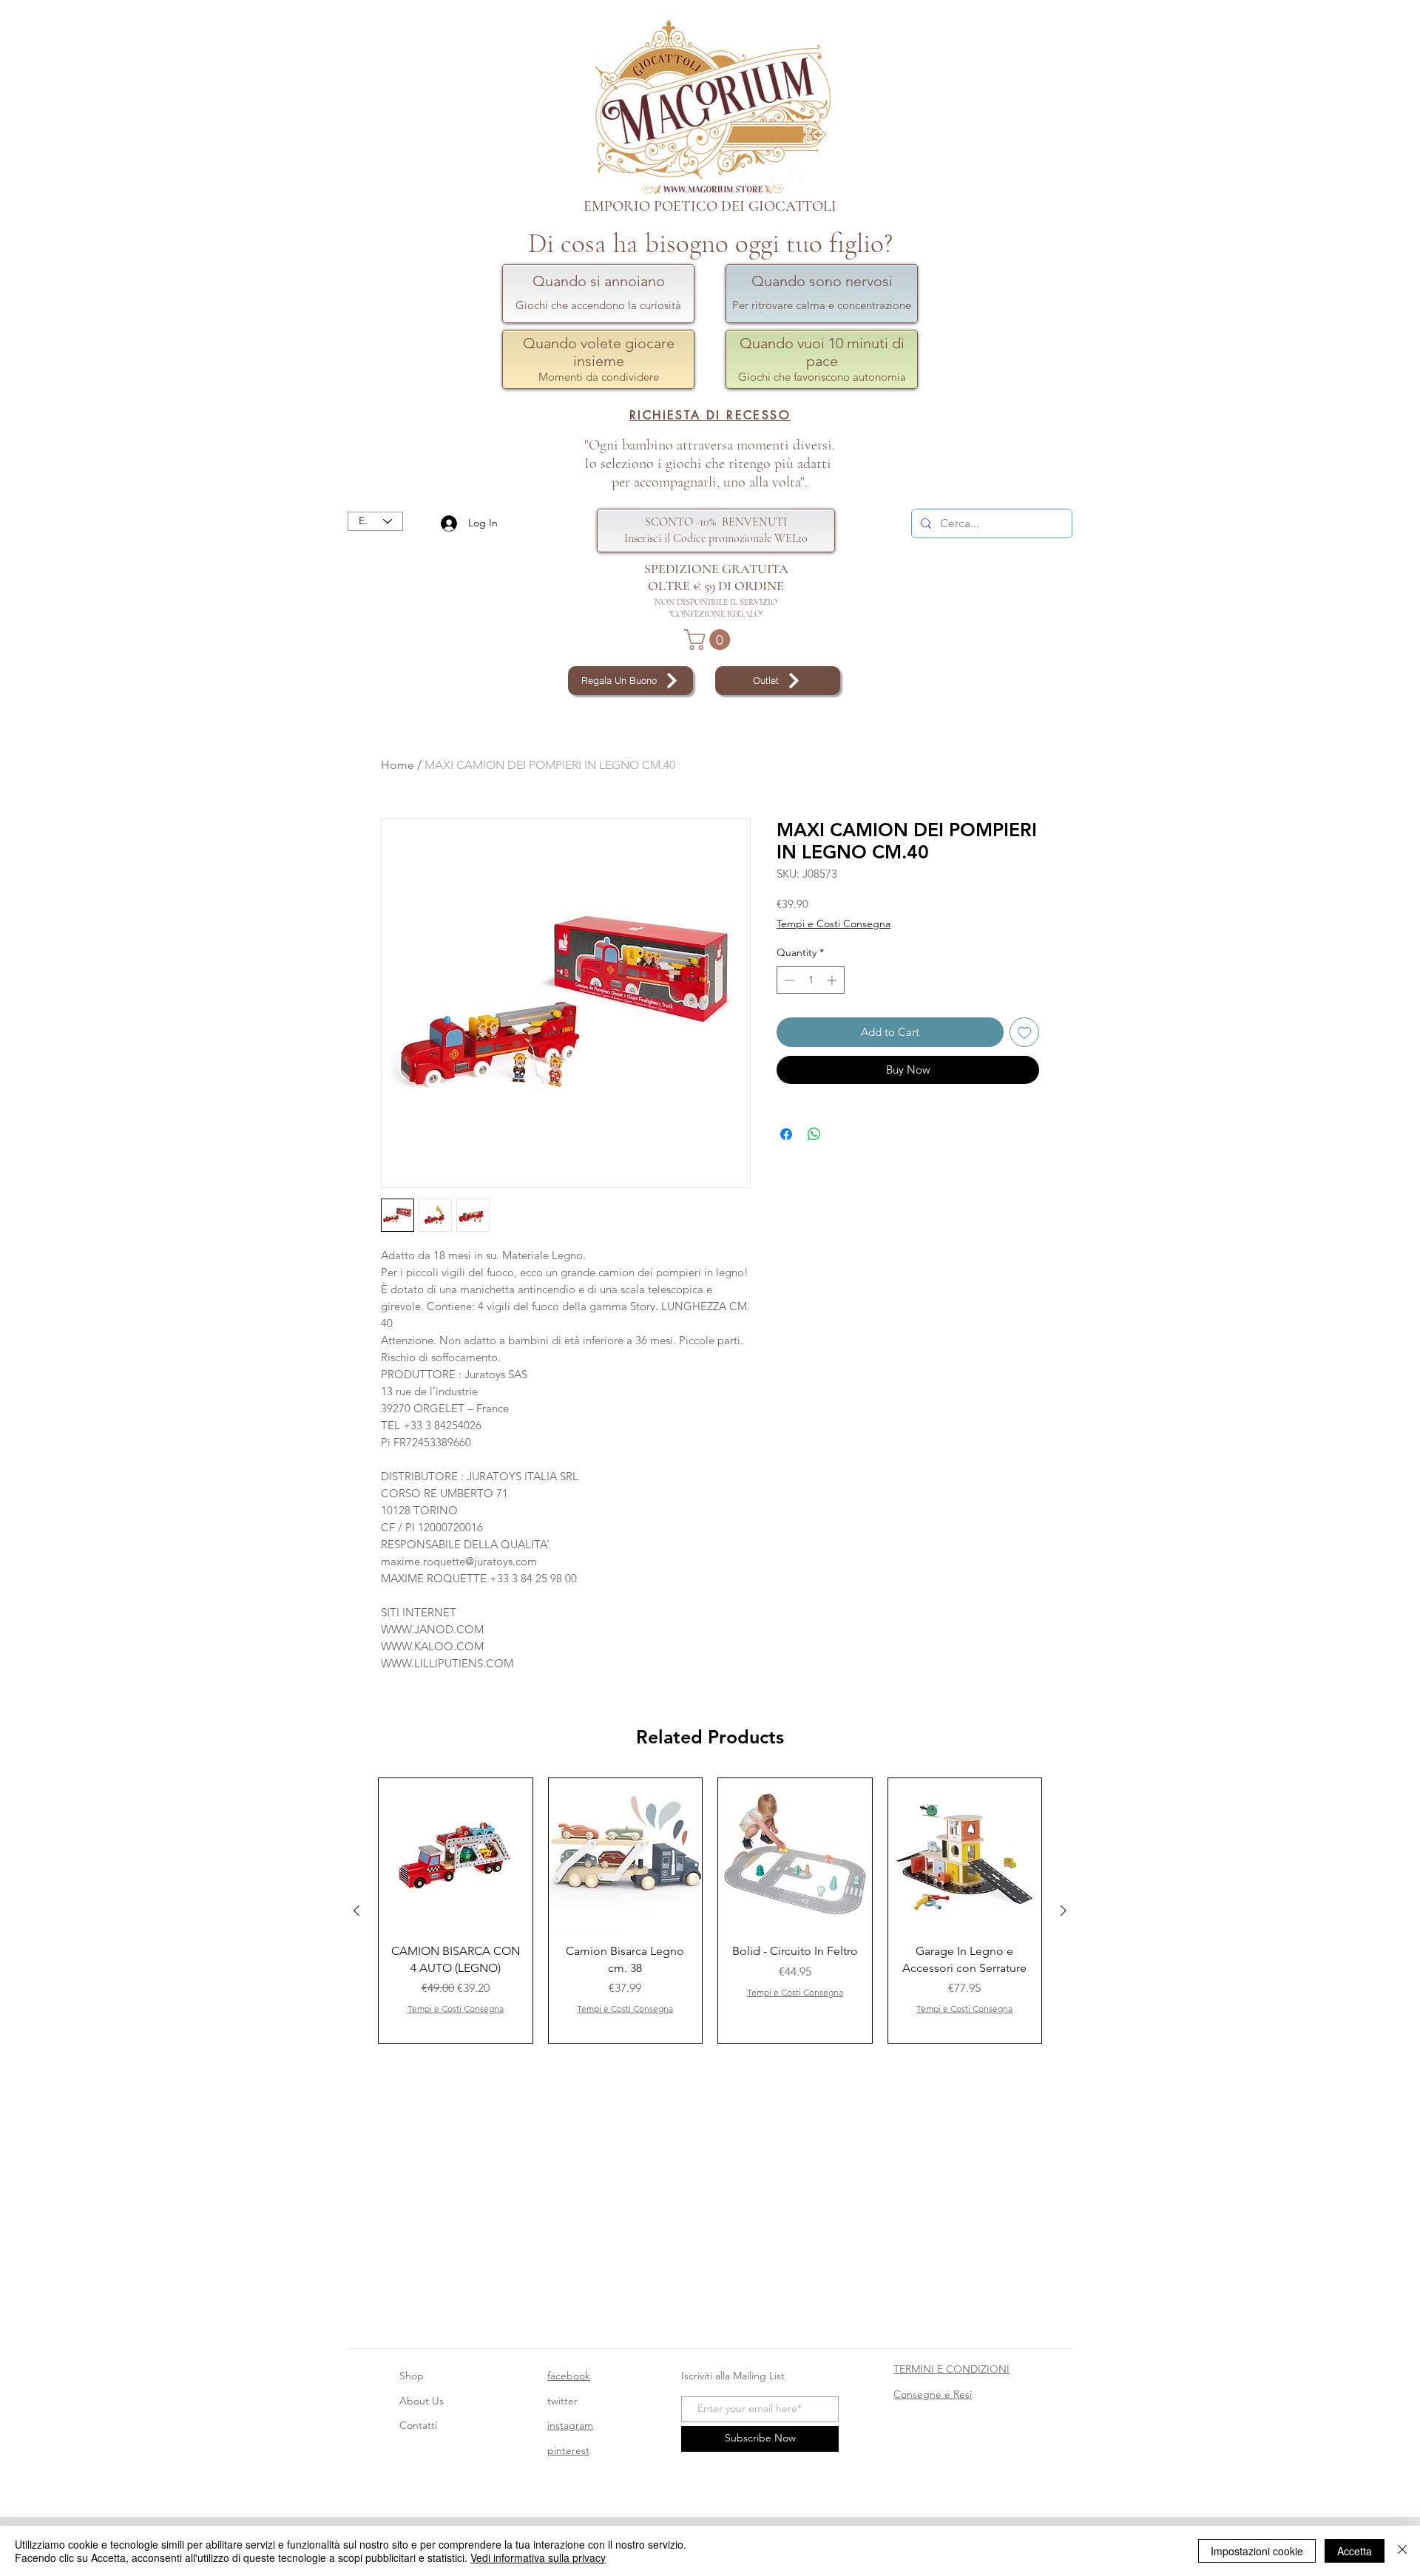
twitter (562, 2401)
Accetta (1355, 2551)
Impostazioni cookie (1257, 2551)
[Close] (1402, 2551)
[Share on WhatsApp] (814, 1134)
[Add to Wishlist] (1025, 1033)
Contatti (418, 2425)
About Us (422, 2401)
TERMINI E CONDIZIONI (951, 2369)
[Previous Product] (356, 1911)
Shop (412, 2376)
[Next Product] (1064, 1911)
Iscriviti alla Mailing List (734, 2376)
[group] (710, 1911)
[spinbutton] (811, 980)
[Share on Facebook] (786, 1134)
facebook (569, 2376)
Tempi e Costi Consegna (834, 923)
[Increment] (833, 980)
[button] (710, 640)
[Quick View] (456, 1855)
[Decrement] (788, 980)
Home (398, 765)
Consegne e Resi (933, 2394)
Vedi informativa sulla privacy (538, 2558)
